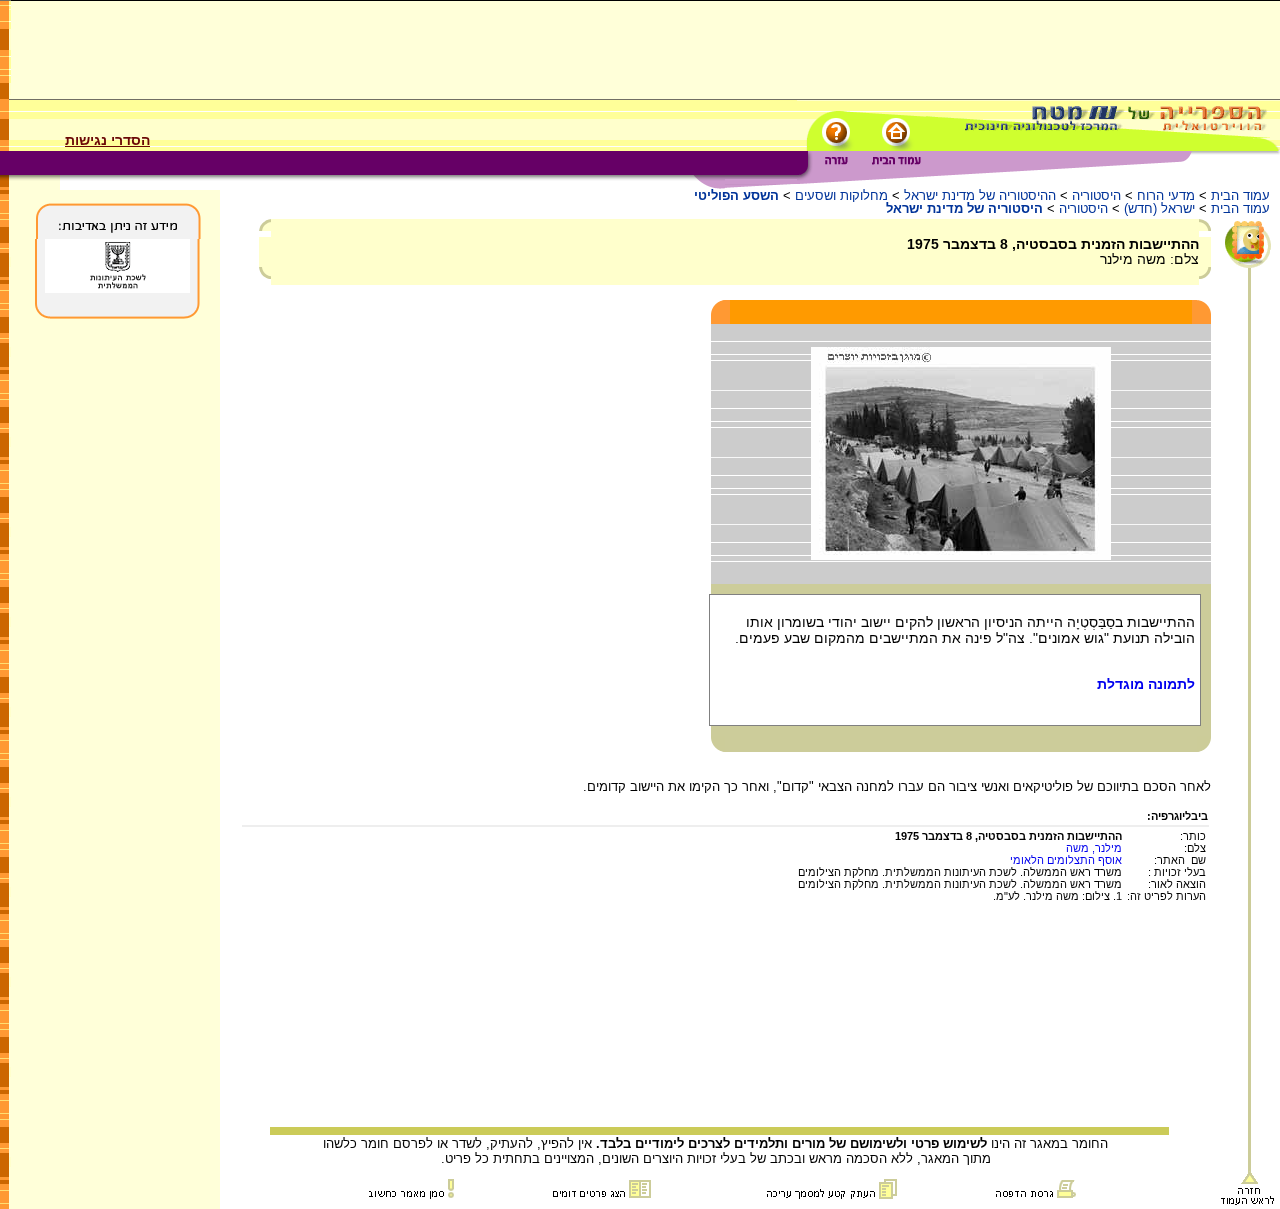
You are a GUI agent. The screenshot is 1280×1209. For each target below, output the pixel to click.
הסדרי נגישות (107, 140)
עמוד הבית (1240, 195)
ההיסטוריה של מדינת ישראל (980, 195)
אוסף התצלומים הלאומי (1066, 860)
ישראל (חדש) (1159, 208)
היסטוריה (1096, 195)
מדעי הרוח (1166, 195)
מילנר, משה (1094, 848)
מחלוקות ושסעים (841, 195)
